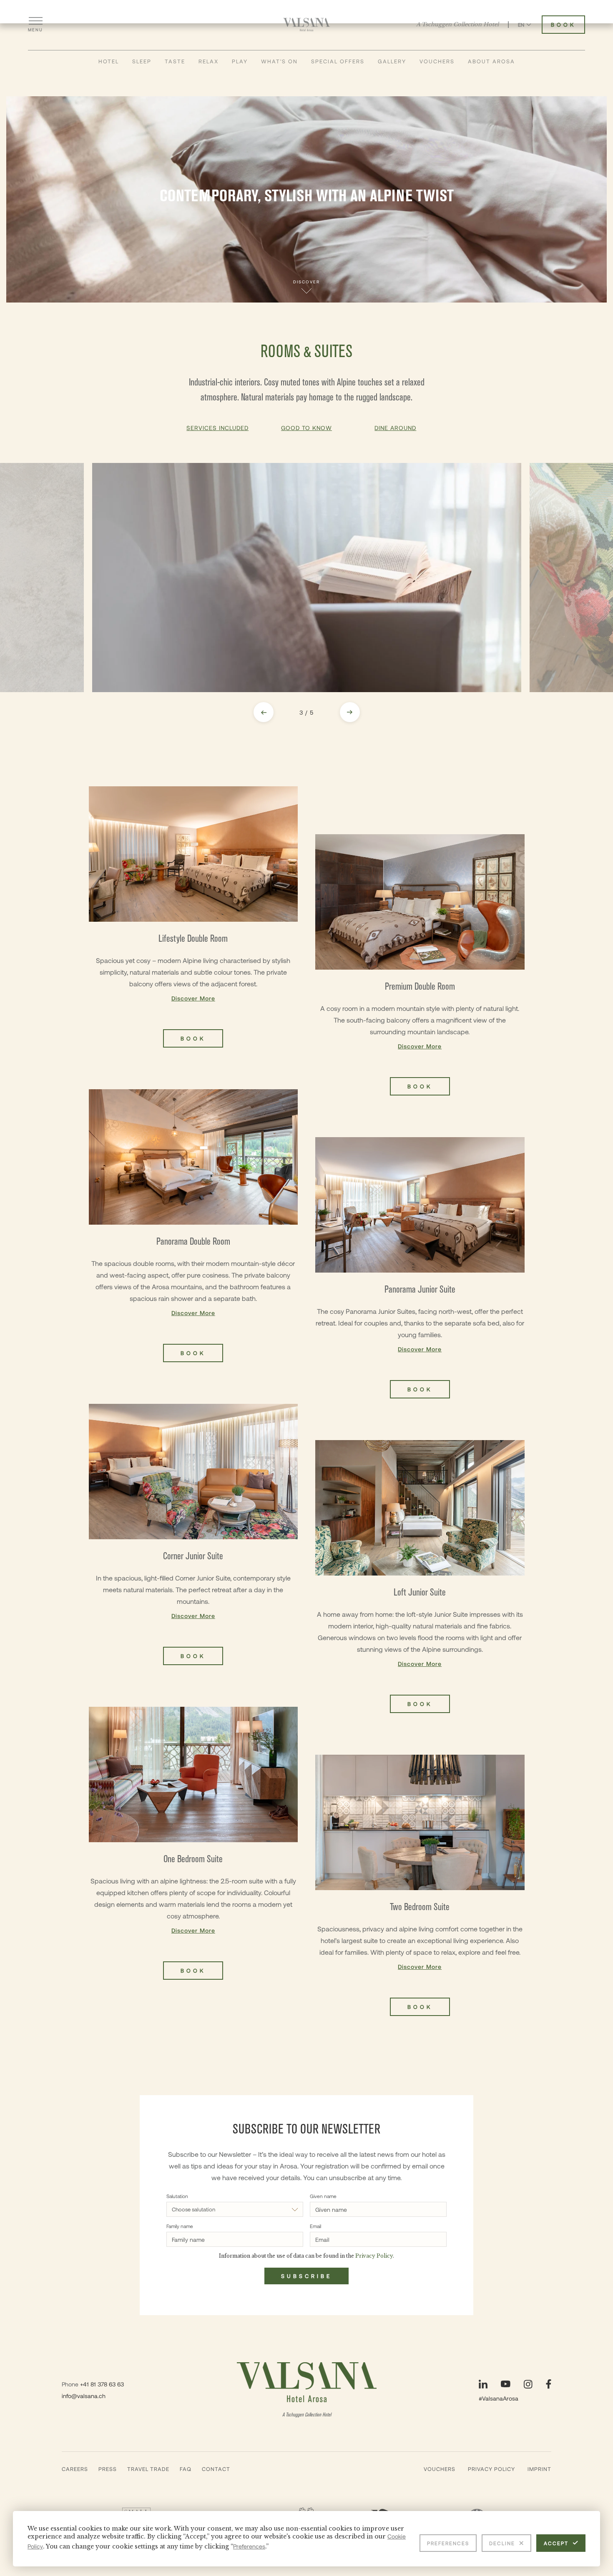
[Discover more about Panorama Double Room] (193, 1226)
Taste (175, 61)
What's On (279, 61)
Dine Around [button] (395, 428)
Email (315, 2226)
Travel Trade (148, 2469)
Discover (306, 282)
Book (563, 25)
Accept (556, 2543)
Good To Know (306, 428)
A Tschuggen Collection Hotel (457, 25)
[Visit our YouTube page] (506, 2384)
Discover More (193, 998)
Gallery (392, 61)
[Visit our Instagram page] (528, 2384)
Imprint (539, 2469)
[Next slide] (350, 712)
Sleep (142, 61)
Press (108, 2469)
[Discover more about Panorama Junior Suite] (420, 1268)
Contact (216, 2469)
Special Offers (338, 61)
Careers (75, 2469)
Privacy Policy (491, 2469)
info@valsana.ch (84, 2396)
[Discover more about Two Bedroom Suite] (420, 1885)
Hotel (109, 61)
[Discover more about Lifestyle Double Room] (193, 917)
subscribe (306, 2276)
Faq (186, 2469)
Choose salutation (193, 2209)
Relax (209, 61)
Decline (502, 2543)
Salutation (177, 2196)
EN (521, 25)
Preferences (448, 2543)
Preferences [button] (249, 2546)
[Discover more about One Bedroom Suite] (193, 1843)
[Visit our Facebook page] (549, 2384)
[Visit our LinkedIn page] (483, 2384)
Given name (323, 2196)
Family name (180, 2226)
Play (240, 61)
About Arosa (491, 61)
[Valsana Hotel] (307, 25)
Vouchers (437, 61)
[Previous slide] (264, 712)
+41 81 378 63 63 (102, 2384)
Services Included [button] (217, 428)
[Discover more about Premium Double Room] (420, 965)
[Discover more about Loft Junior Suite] (420, 1577)
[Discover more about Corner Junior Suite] (193, 1534)
